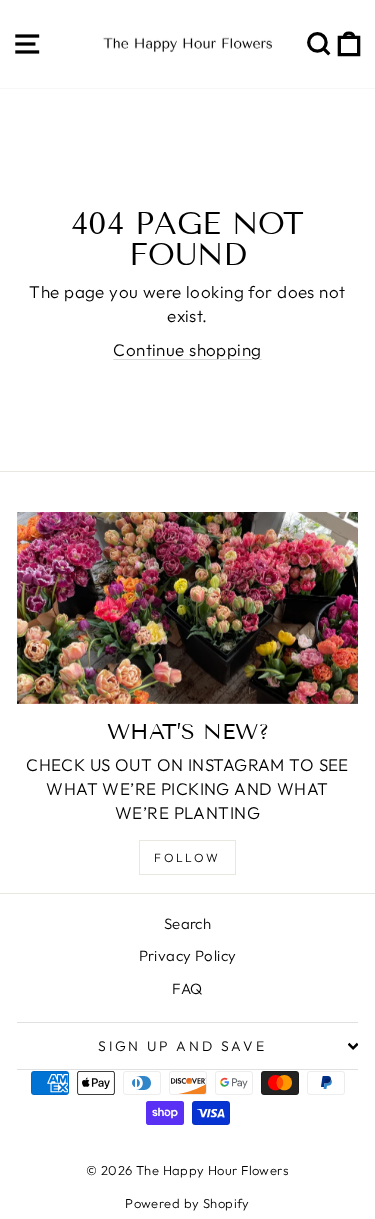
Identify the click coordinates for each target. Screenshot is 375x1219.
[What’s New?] (187, 608)
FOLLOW (187, 857)
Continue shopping (187, 349)
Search (188, 923)
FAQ (187, 988)
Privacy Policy (188, 955)
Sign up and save (182, 1046)
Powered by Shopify (187, 1203)
